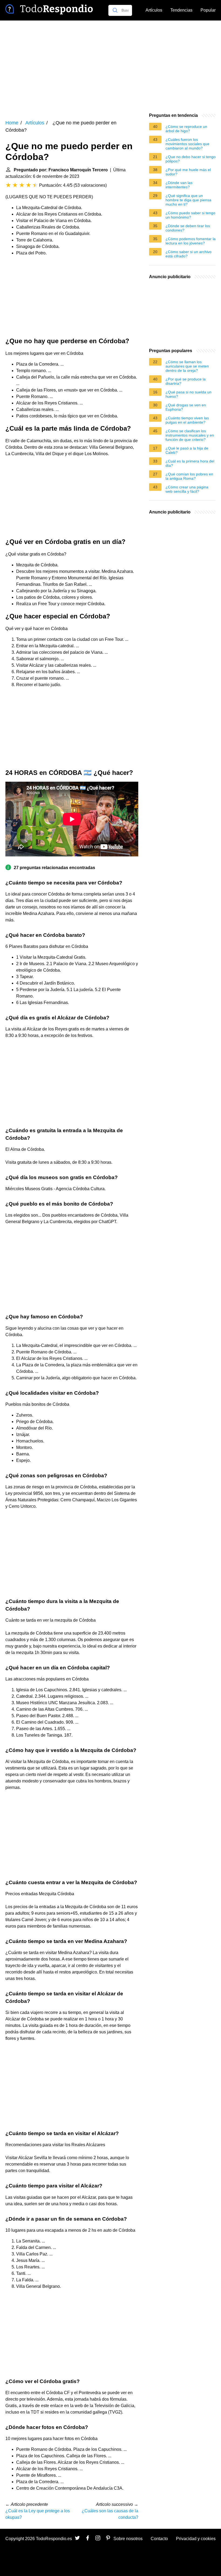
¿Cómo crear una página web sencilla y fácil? (187, 489)
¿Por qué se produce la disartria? (186, 381)
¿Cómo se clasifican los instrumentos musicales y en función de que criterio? (190, 435)
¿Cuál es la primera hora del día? (190, 463)
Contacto (159, 2539)
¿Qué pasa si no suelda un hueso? (189, 394)
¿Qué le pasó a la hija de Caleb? (187, 450)
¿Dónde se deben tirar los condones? (188, 228)
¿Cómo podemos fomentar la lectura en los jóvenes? (191, 241)
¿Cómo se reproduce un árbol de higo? (186, 129)
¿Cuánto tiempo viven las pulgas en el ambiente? (187, 420)
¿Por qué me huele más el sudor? (188, 172)
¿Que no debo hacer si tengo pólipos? (191, 159)
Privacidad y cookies (196, 2539)
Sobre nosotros (128, 2539)
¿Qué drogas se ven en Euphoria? (186, 407)
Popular (208, 10)
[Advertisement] (110, 66)
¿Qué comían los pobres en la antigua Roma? (189, 476)
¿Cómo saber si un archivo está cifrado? (189, 254)
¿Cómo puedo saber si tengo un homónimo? (190, 215)
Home (12, 123)
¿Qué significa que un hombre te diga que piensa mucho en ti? (188, 200)
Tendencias (181, 10)
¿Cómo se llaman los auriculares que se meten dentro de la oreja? (187, 366)
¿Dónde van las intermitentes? (179, 185)
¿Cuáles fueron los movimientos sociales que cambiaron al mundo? (187, 144)
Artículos (154, 10)
